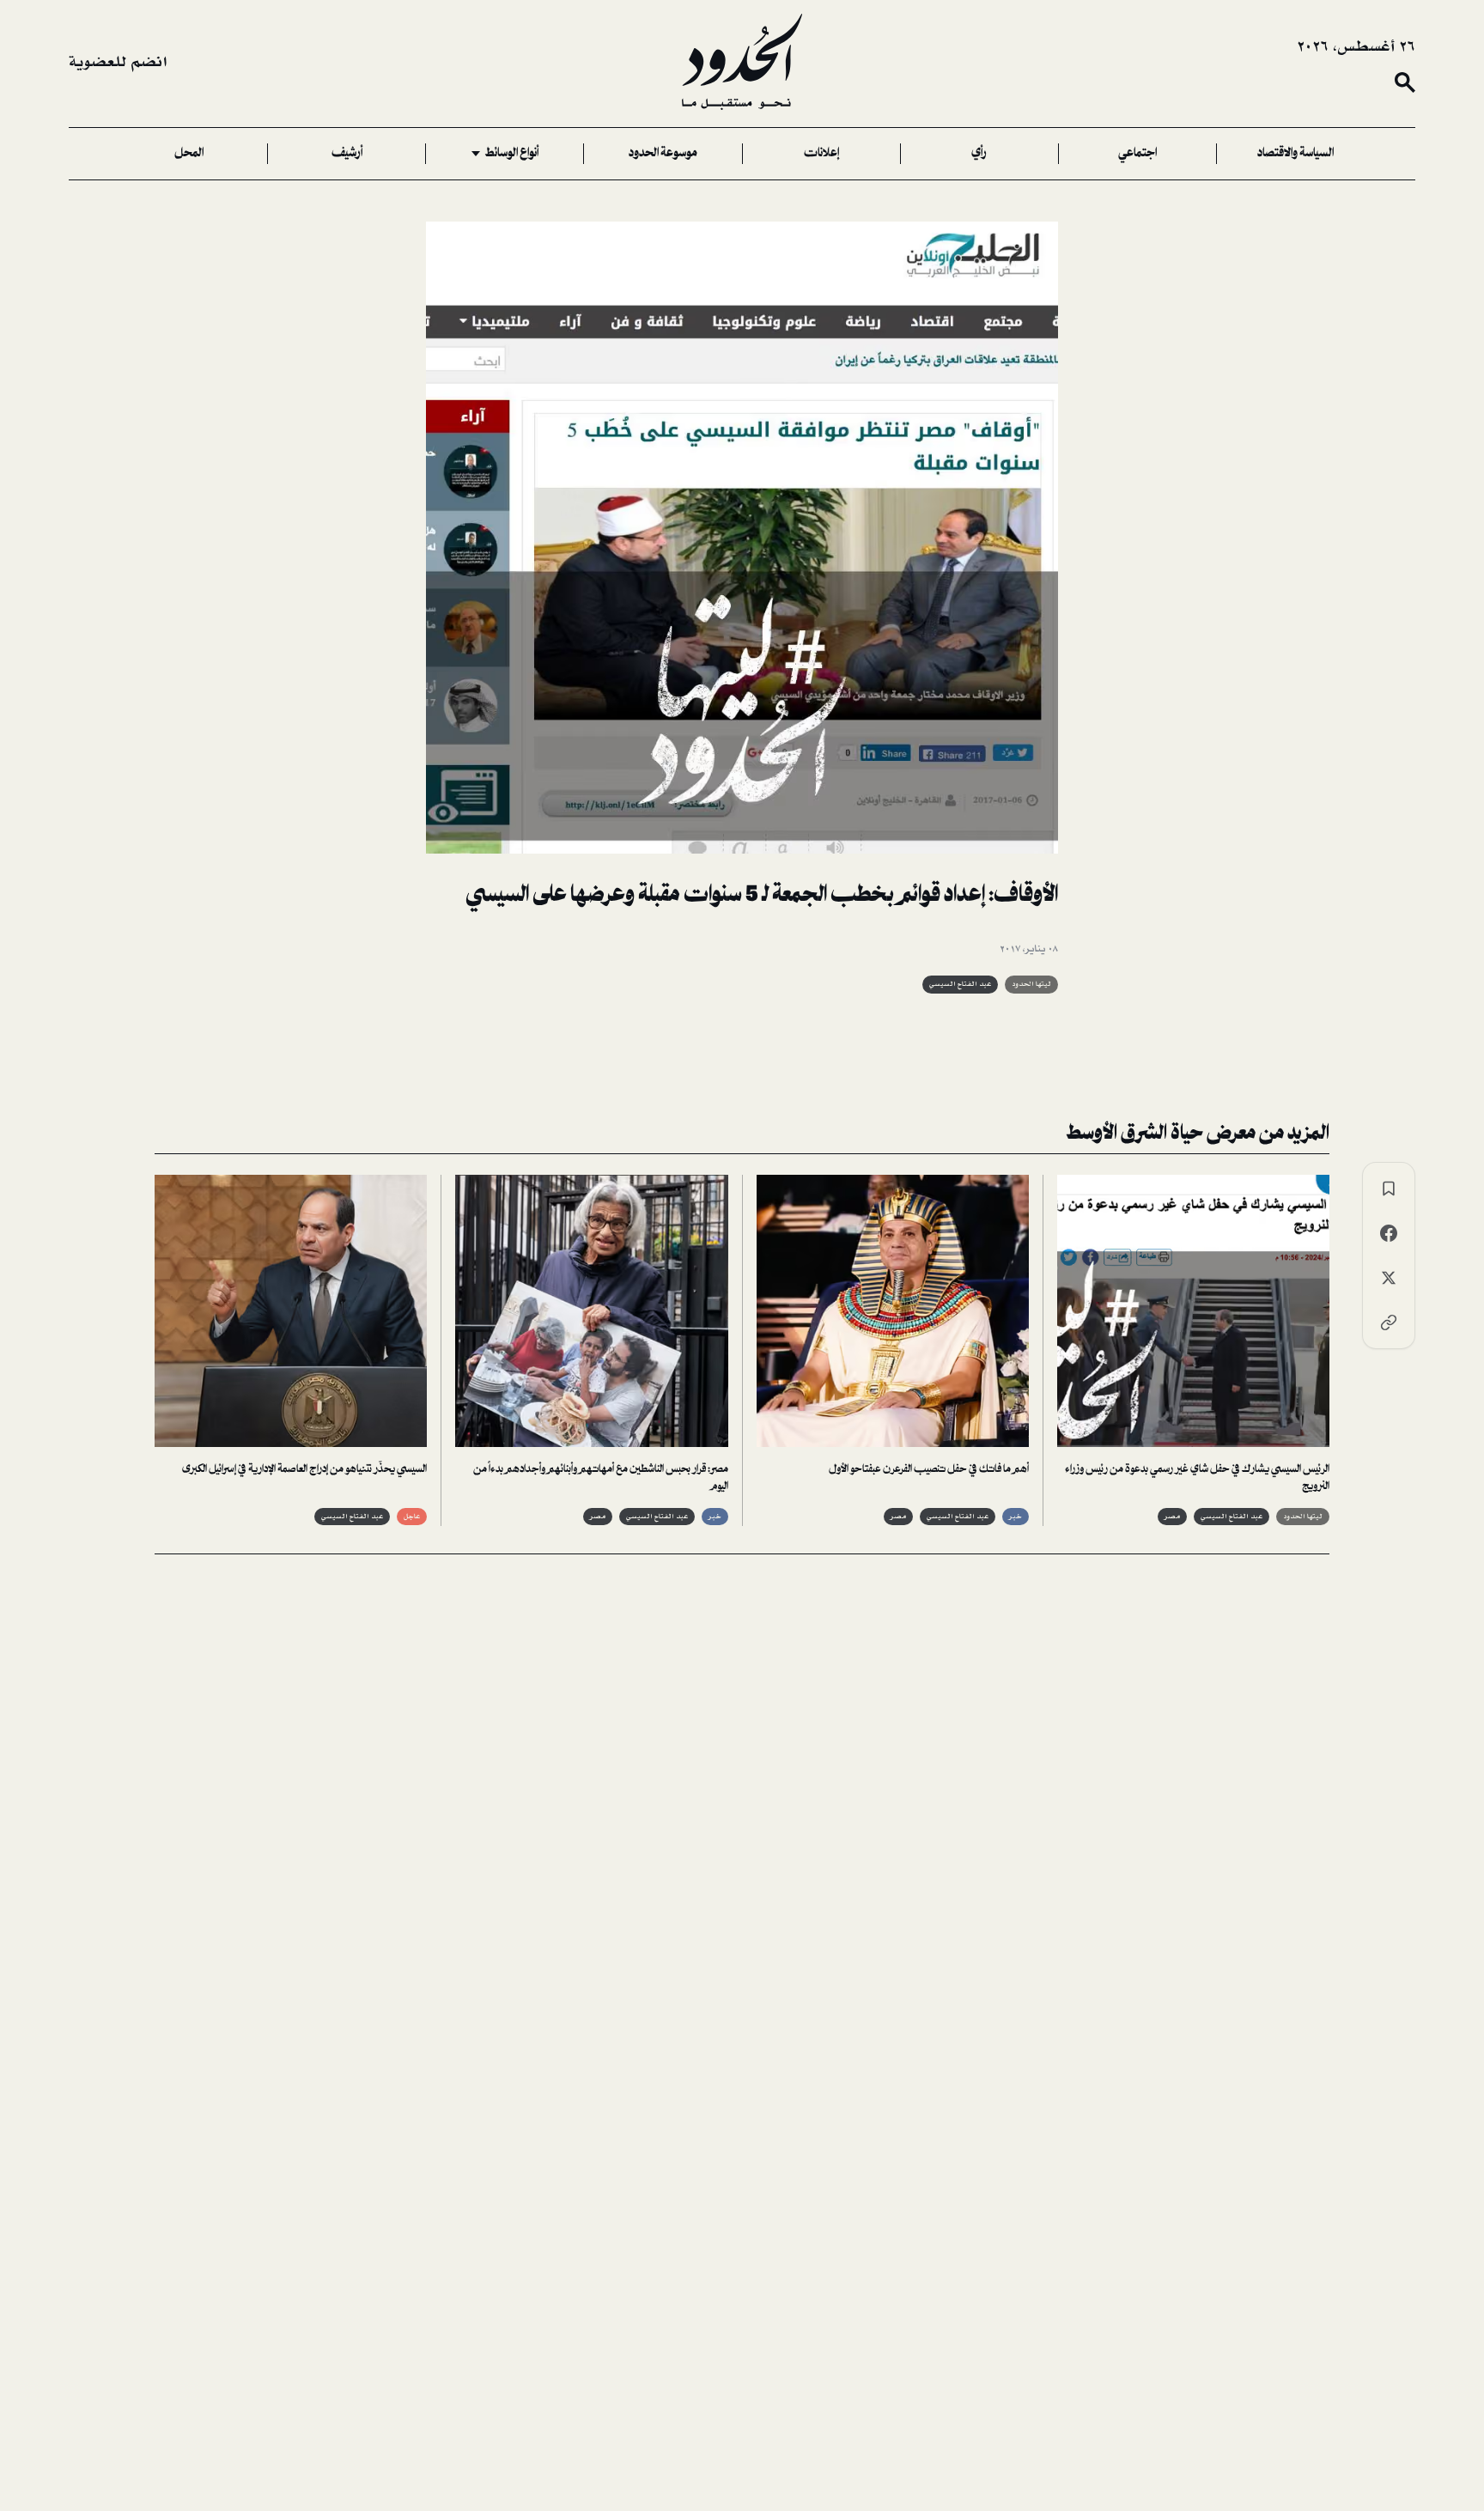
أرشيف (347, 154)
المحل (189, 154)
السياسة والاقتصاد (1295, 154)
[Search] (1405, 82)
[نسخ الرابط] (1389, 1322)
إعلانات (821, 154)
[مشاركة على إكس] (1389, 1278)
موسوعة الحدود (663, 154)
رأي (979, 154)
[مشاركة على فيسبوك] (1389, 1233)
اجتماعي (1137, 154)
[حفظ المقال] (1389, 1189)
